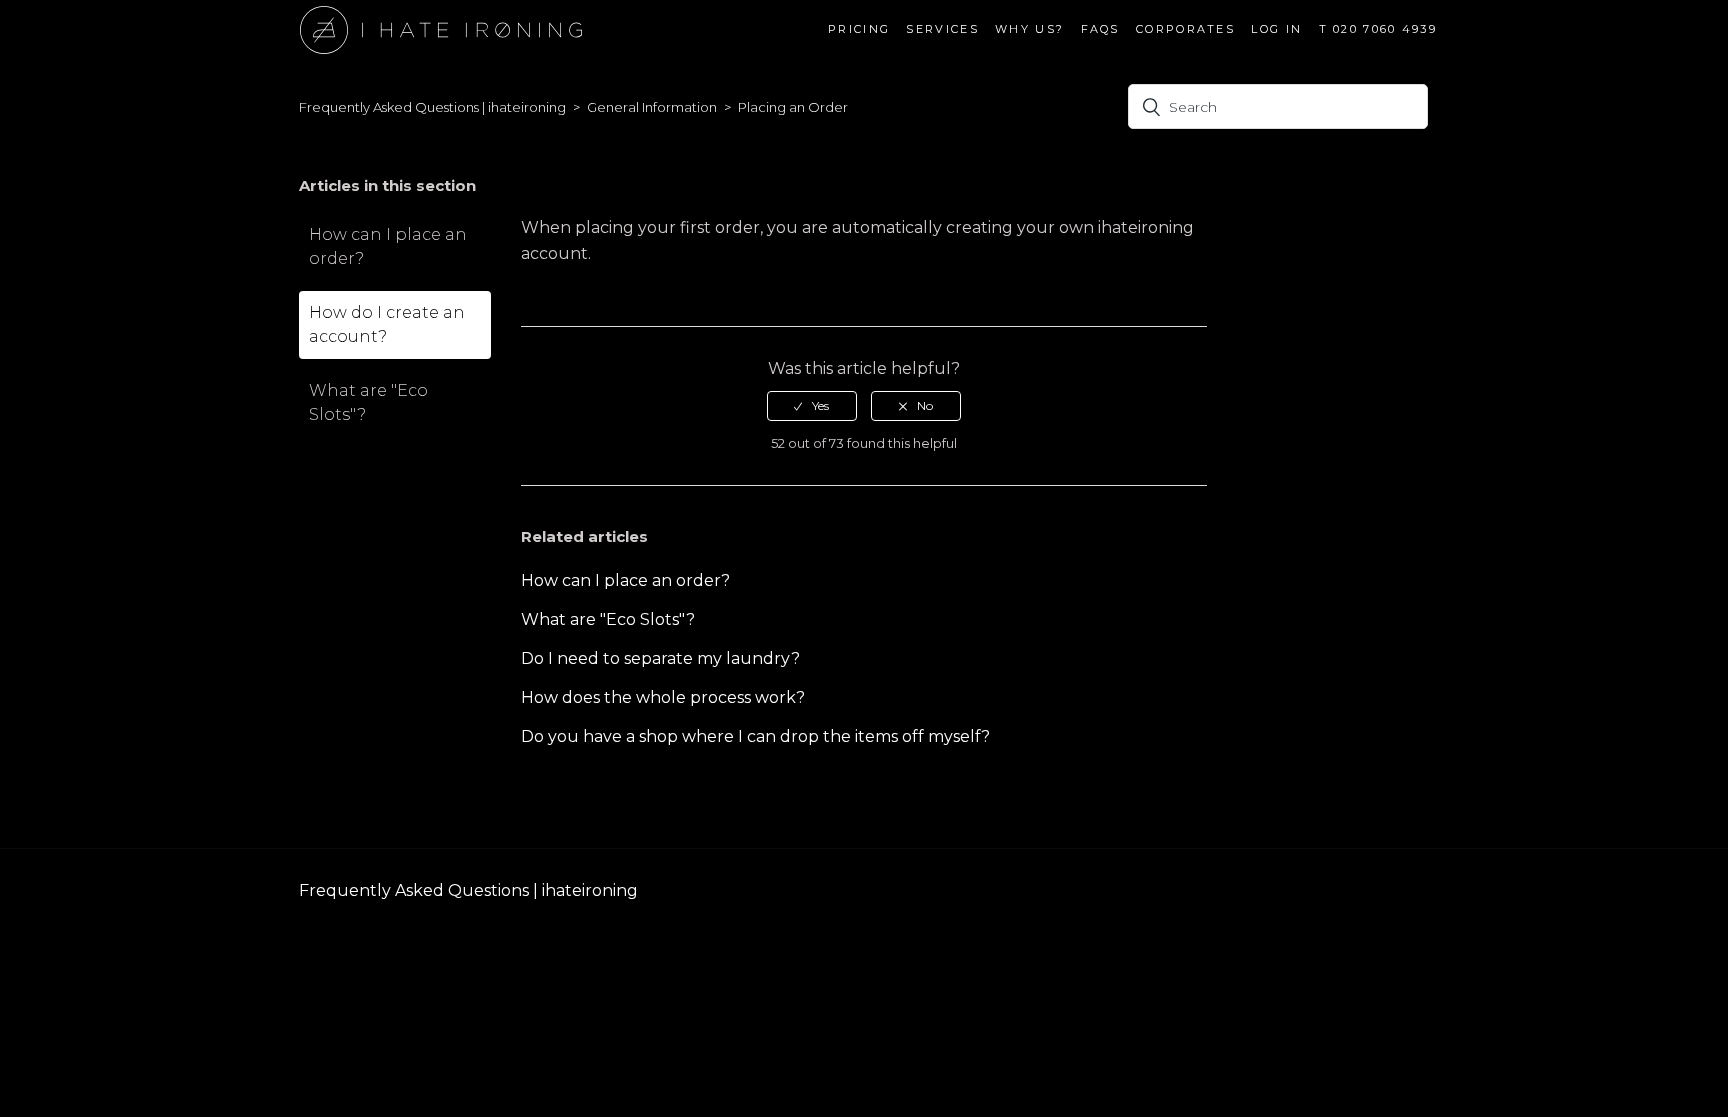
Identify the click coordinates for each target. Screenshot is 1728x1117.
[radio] (812, 406)
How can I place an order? (388, 246)
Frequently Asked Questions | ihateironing (432, 107)
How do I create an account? (387, 324)
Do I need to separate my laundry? (660, 658)
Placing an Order (793, 107)
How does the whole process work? (663, 697)
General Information (652, 107)
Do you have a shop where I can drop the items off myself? (755, 736)
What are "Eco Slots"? (368, 402)
